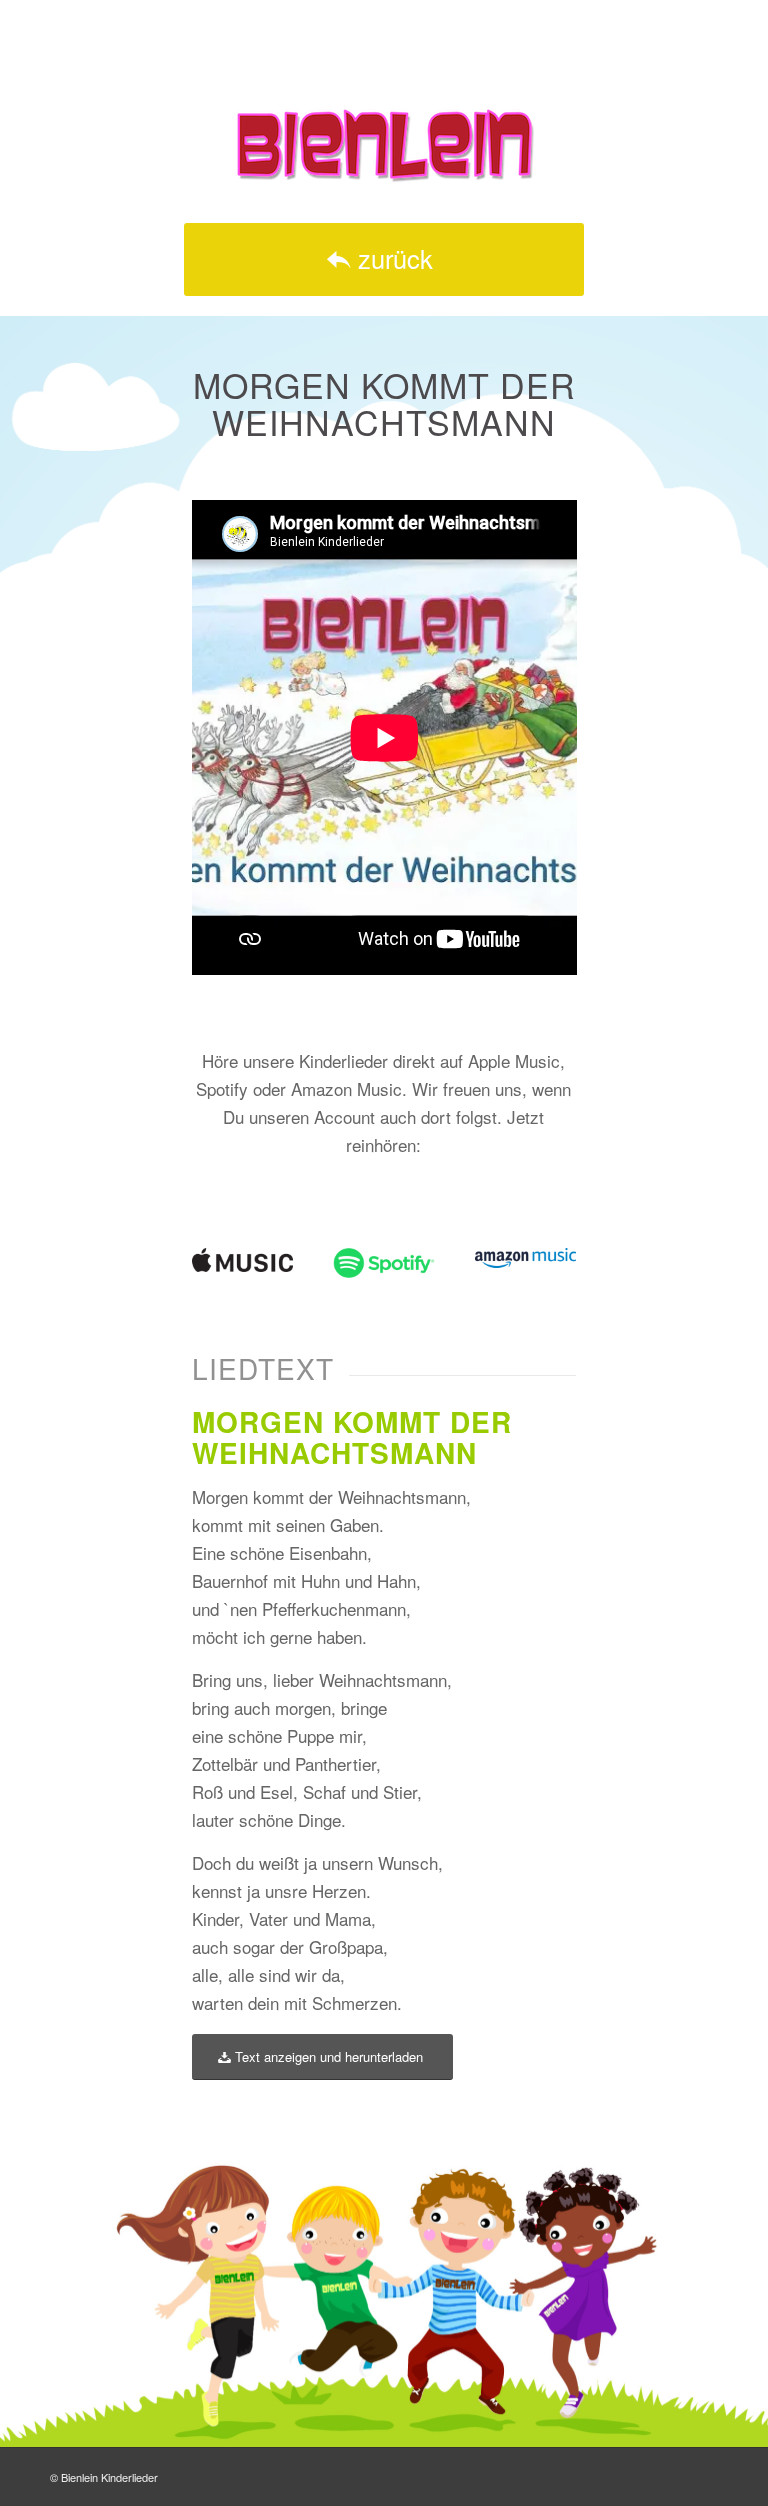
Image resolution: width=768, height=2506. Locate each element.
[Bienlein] (384, 145)
